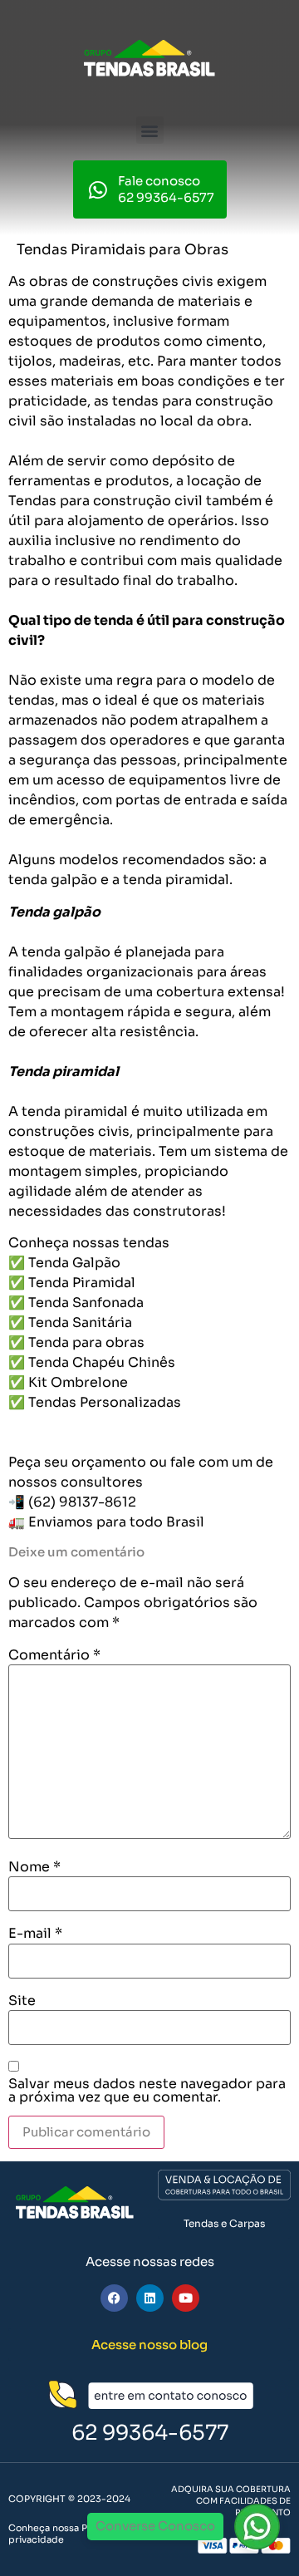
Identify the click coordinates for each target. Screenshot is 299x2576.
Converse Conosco (155, 2526)
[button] (150, 130)
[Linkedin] (150, 2298)
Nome (34, 1867)
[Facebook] (114, 2298)
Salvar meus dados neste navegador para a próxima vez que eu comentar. (147, 2091)
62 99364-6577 (150, 2433)
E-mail (35, 1934)
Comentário (54, 1655)
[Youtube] (186, 2298)
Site (22, 2001)
